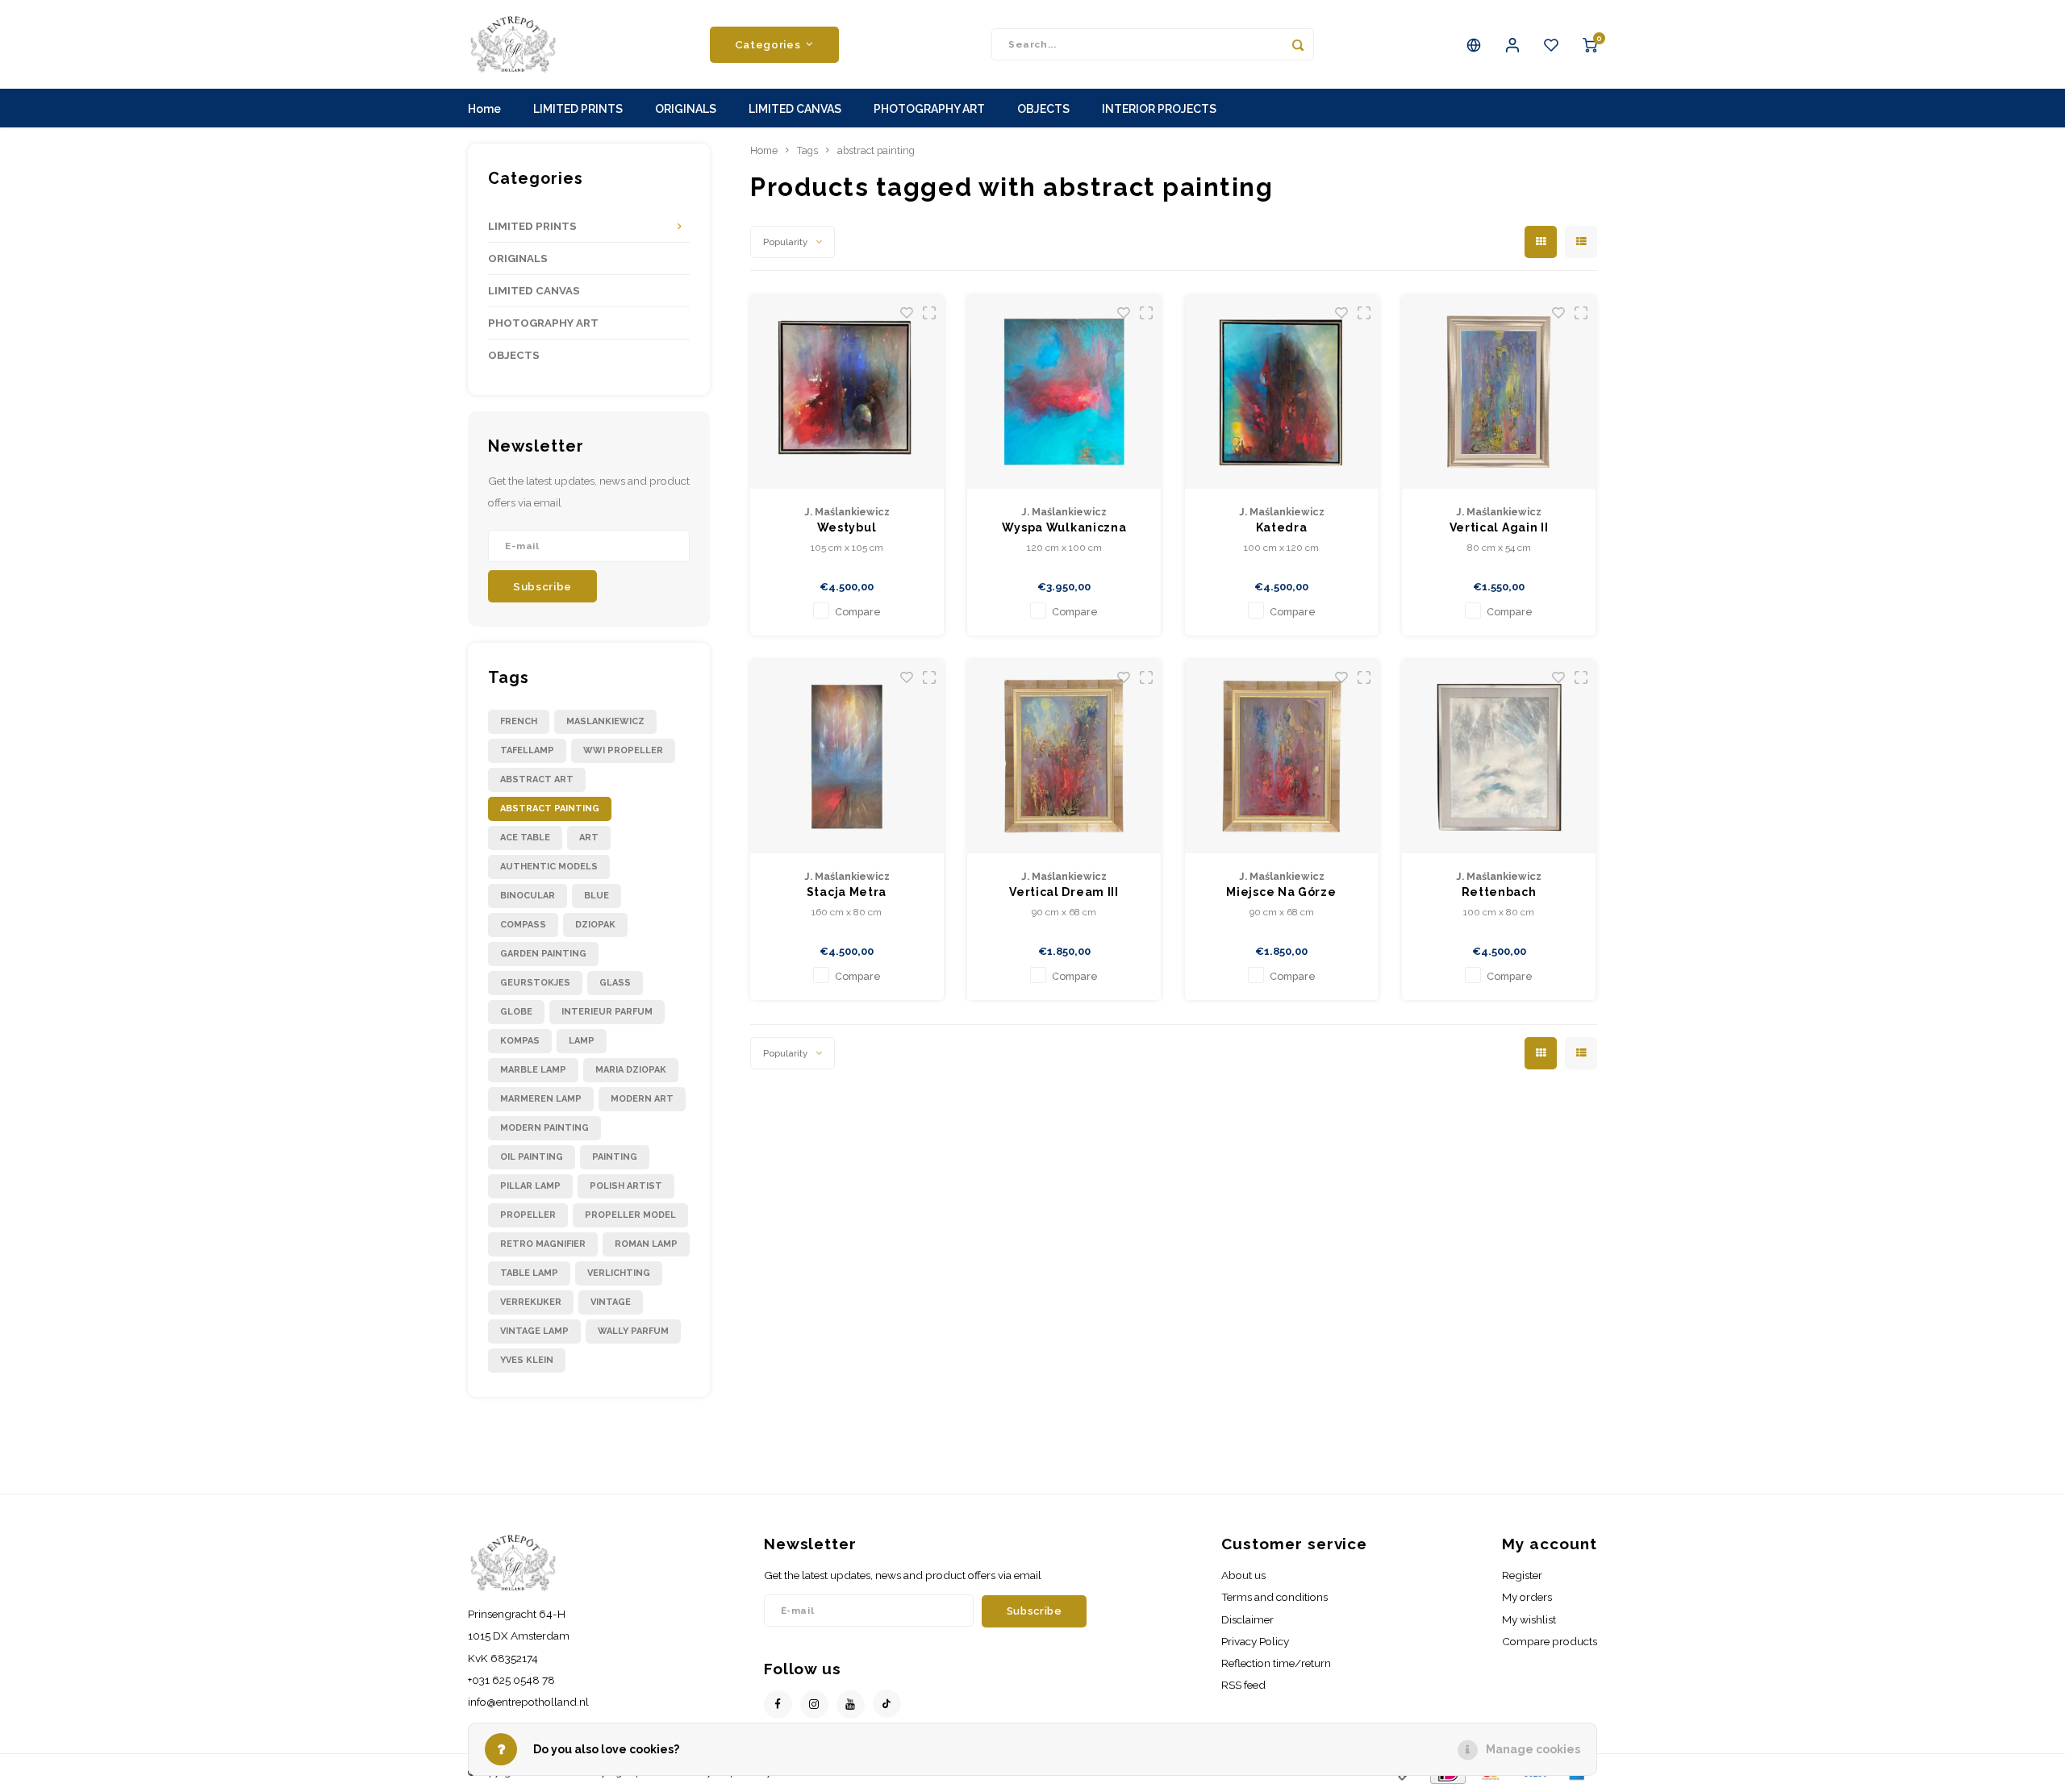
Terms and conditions (1274, 1597)
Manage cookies (1533, 1749)
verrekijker (531, 1302)
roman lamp (646, 1244)
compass (523, 925)
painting (615, 1157)
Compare (858, 612)
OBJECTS (1043, 109)
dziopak (595, 925)
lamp (582, 1041)
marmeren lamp (541, 1099)
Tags (807, 150)
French (519, 721)
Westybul (847, 527)
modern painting (544, 1128)
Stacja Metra (847, 892)
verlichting (619, 1273)
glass (615, 983)
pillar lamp (530, 1186)
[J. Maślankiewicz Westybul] (847, 392)
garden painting (543, 954)
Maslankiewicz (605, 721)
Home (484, 109)
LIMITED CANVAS (795, 109)
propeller (528, 1215)
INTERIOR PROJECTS (1159, 109)
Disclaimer (1247, 1619)
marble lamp (533, 1070)
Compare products (1550, 1641)
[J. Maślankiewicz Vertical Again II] (1499, 392)
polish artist (626, 1186)
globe (516, 1012)
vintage (611, 1302)
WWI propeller (623, 750)
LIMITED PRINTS (578, 109)
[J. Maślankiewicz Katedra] (1282, 392)
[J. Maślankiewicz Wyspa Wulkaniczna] (1064, 392)
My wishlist (1529, 1619)
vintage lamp (534, 1331)
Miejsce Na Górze (1281, 892)
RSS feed (1243, 1685)
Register (1522, 1575)
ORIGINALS (686, 109)
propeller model (630, 1215)
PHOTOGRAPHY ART (929, 109)
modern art (642, 1099)
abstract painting (550, 808)
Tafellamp (527, 750)
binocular (528, 896)
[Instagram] (814, 1704)
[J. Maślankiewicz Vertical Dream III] (1064, 756)
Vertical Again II (1499, 527)
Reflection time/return (1276, 1663)
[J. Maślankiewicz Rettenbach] (1499, 756)
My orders (1527, 1597)
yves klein (527, 1360)
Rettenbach (1499, 892)
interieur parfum (607, 1012)
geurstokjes (535, 983)
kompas (520, 1041)
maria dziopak (631, 1070)
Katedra (1282, 527)
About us (1243, 1575)
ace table (525, 838)
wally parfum (633, 1331)
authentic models (549, 867)
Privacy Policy (1255, 1641)
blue (597, 896)
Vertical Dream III (1064, 892)
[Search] (1298, 44)
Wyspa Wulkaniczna (1064, 527)
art (589, 838)
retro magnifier (543, 1244)
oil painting (532, 1157)
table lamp (529, 1273)
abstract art (537, 779)
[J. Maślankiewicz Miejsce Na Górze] (1282, 756)
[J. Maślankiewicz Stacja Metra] (847, 756)
